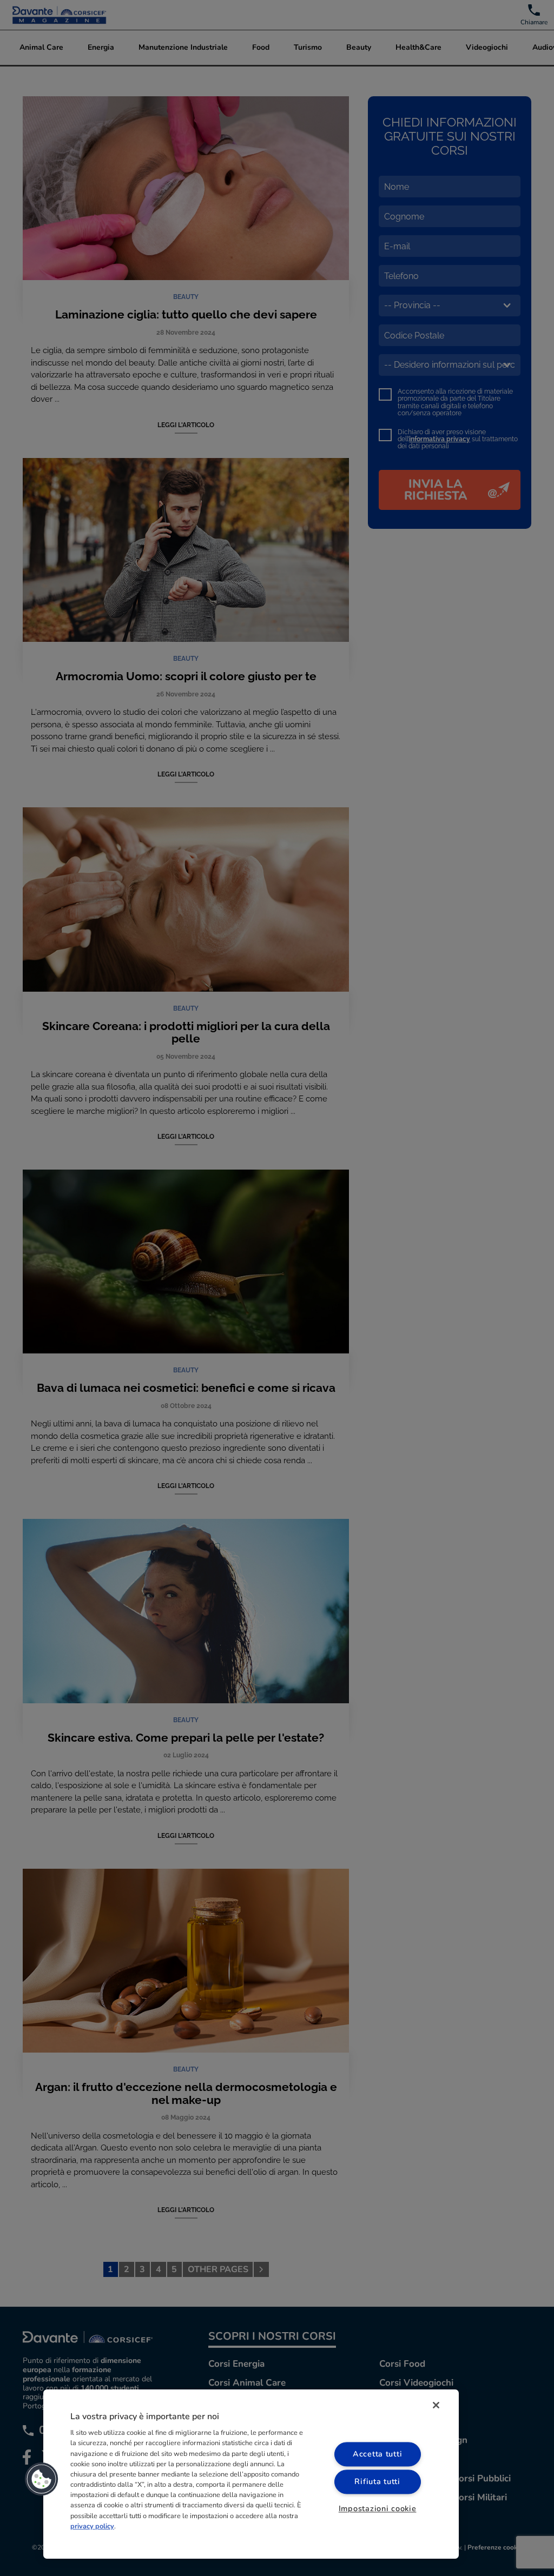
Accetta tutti (377, 2454)
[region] (251, 2474)
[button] (42, 2479)
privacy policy (92, 2526)
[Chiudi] (436, 2405)
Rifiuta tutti (377, 2481)
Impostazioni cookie (378, 2508)
